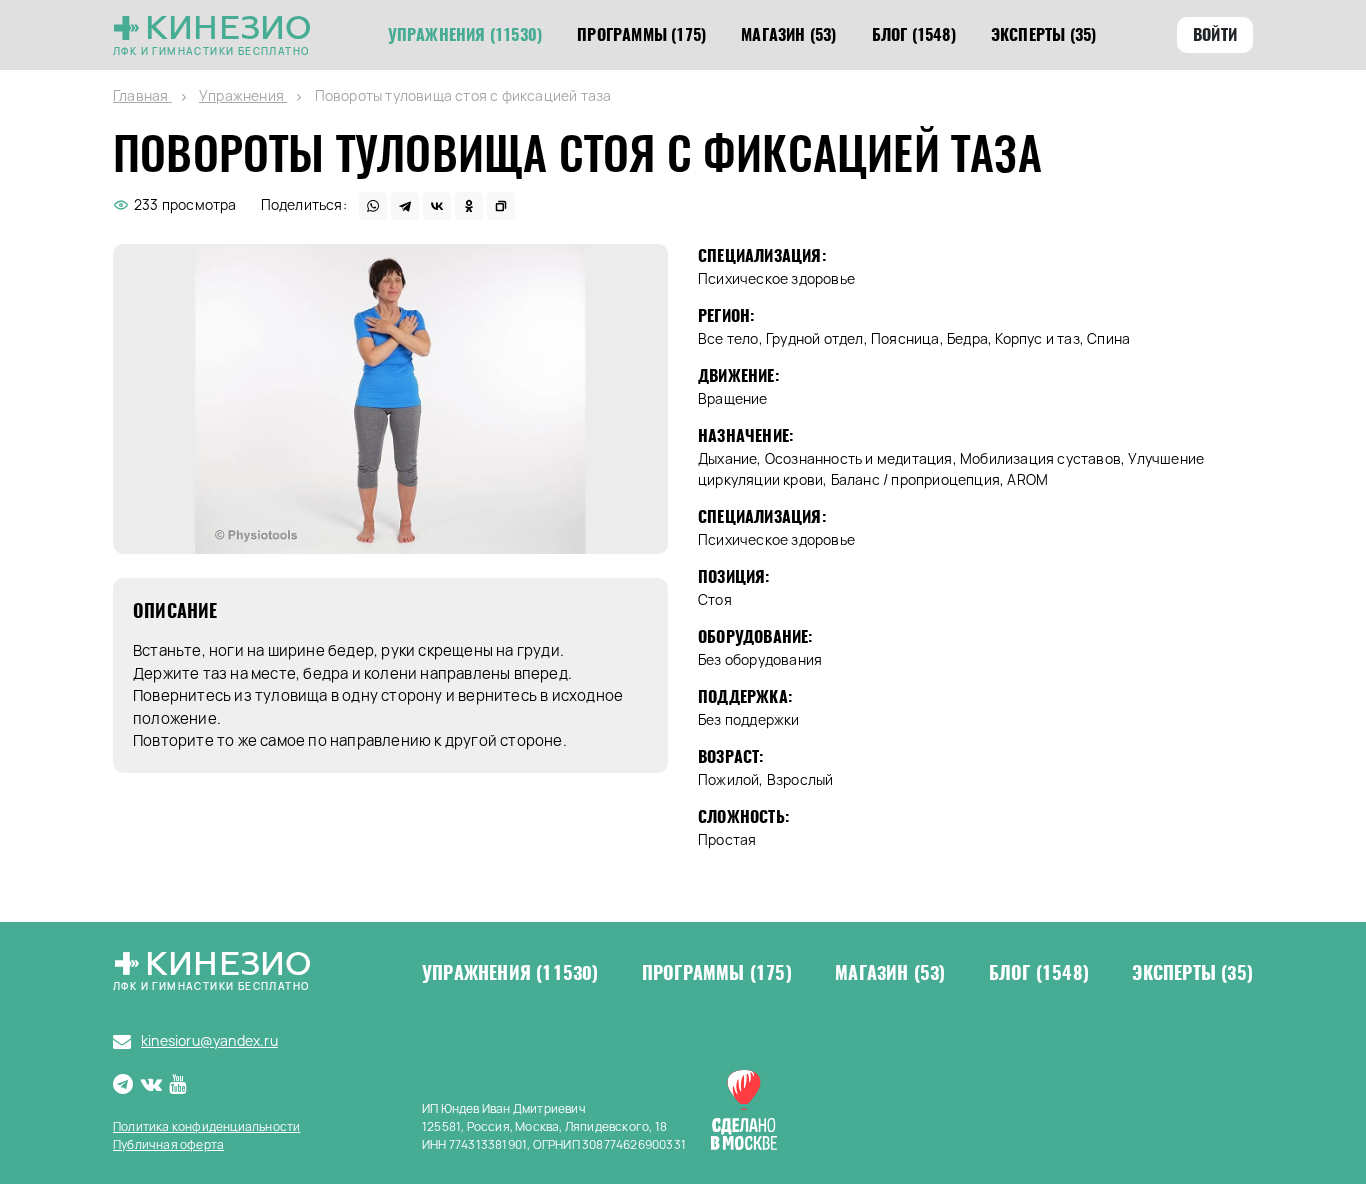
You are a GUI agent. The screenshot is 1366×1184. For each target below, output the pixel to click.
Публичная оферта (168, 1144)
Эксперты (1192, 973)
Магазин (890, 973)
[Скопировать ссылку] (501, 206)
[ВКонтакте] (437, 206)
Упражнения (510, 973)
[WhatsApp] (373, 206)
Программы (717, 973)
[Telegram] (405, 206)
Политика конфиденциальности (206, 1126)
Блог (1039, 973)
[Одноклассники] (469, 206)
